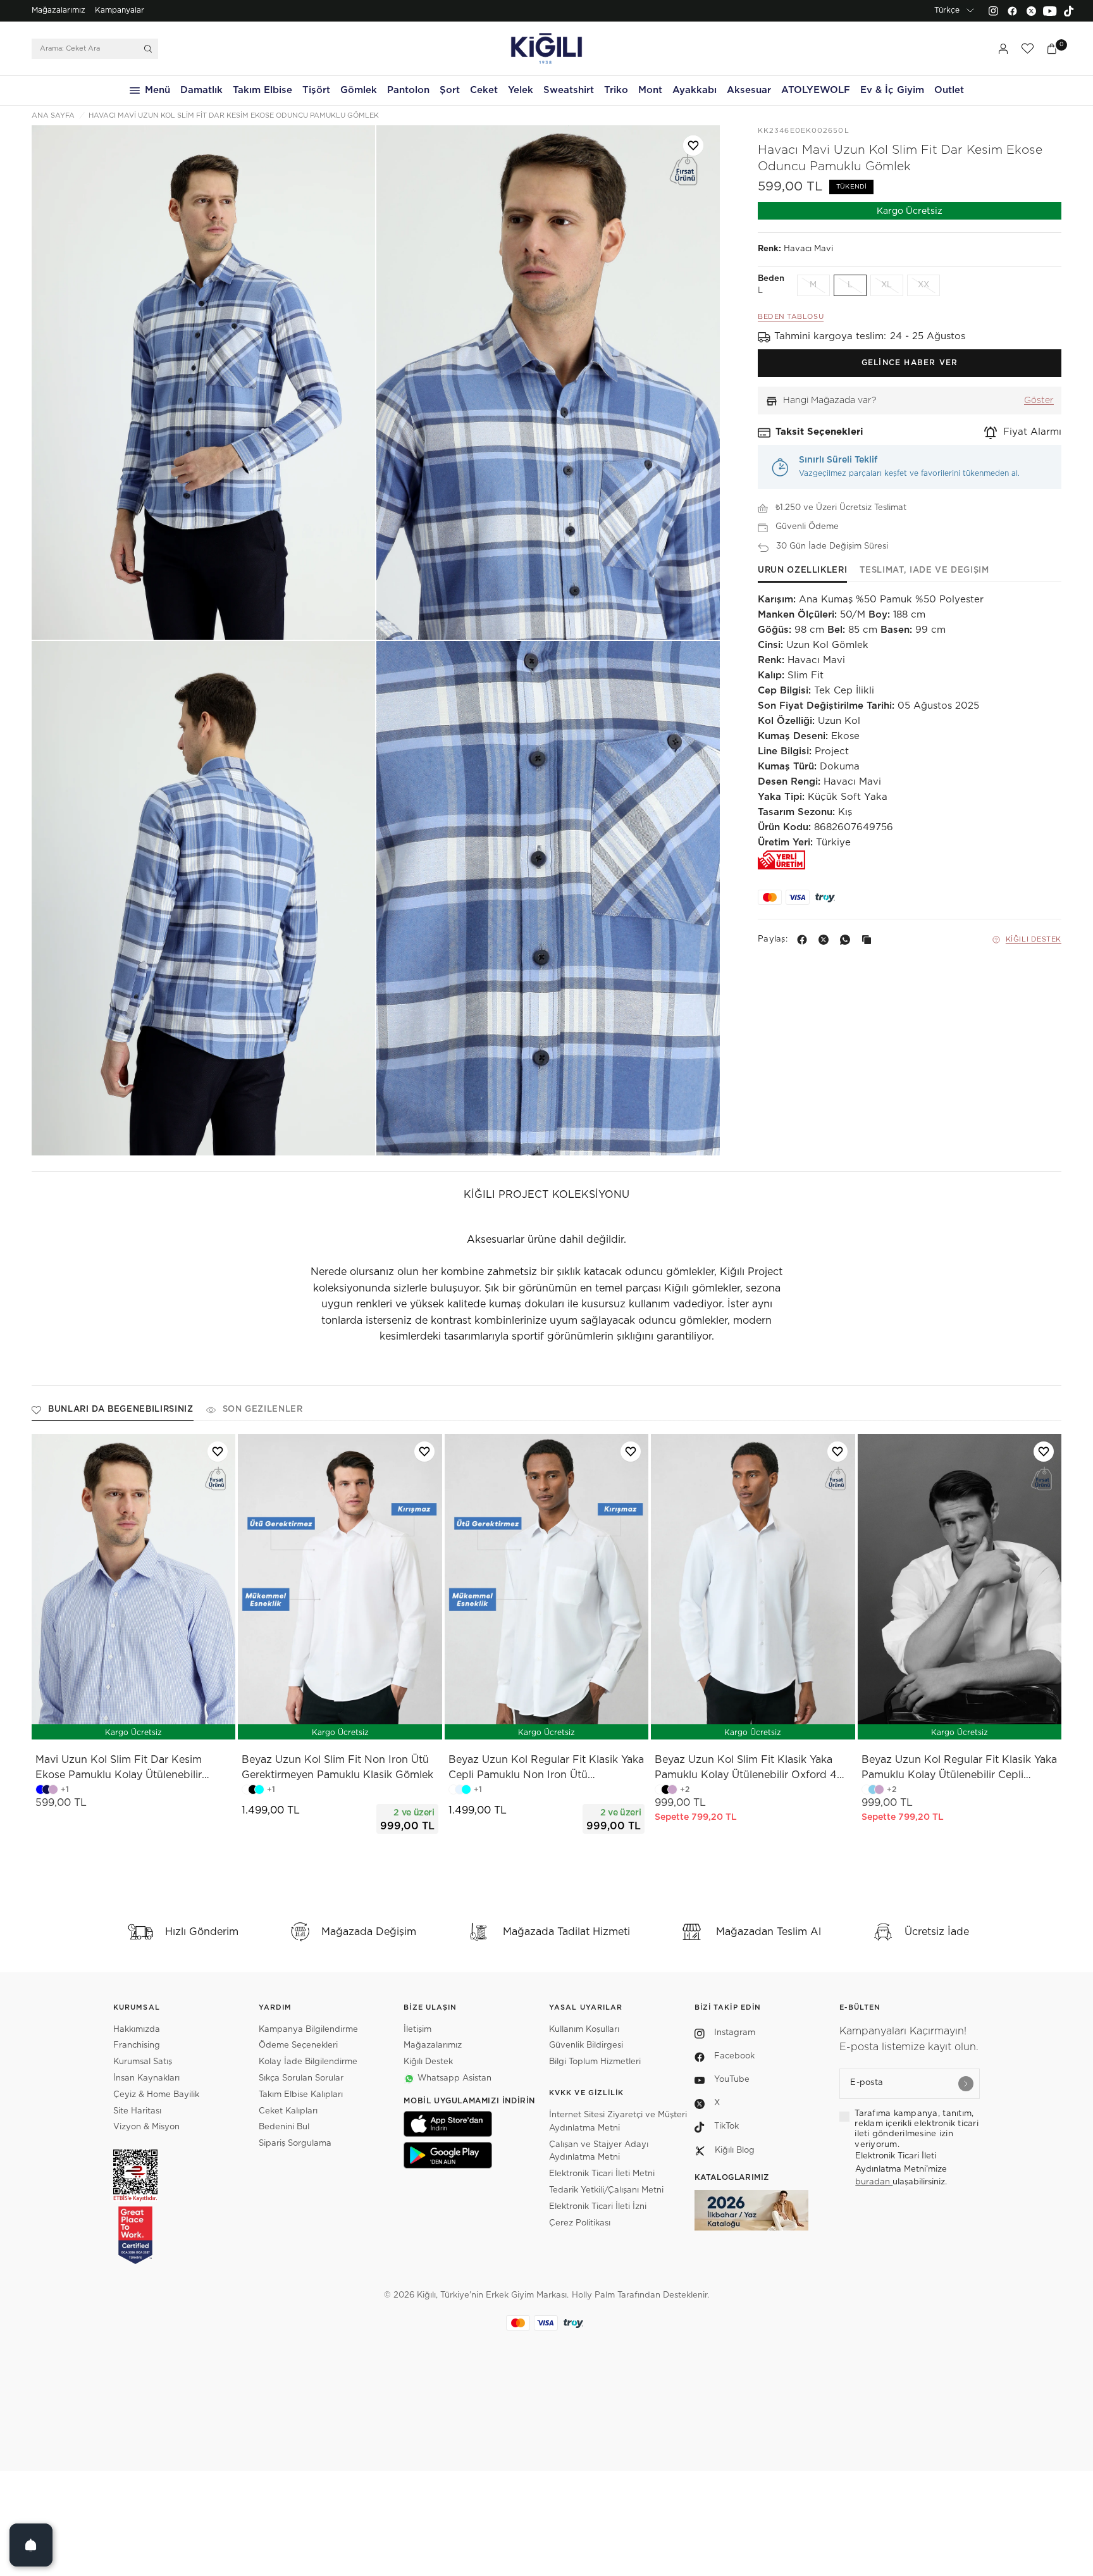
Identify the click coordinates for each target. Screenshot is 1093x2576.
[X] (826, 940)
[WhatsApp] (848, 940)
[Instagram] (993, 11)
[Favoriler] (1027, 49)
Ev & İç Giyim (892, 90)
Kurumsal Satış (143, 2062)
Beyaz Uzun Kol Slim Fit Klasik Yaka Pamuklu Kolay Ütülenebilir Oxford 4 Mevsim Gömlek (746, 1769)
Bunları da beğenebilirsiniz (121, 1409)
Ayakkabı (695, 90)
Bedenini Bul (284, 2127)
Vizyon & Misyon (146, 2127)
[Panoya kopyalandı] (869, 940)
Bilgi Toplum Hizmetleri (595, 2062)
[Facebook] (1012, 11)
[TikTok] (1069, 11)
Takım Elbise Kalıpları (301, 2095)
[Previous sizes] (307, 1723)
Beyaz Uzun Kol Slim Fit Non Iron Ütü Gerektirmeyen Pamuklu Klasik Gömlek (337, 1767)
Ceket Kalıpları (288, 2111)
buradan (874, 2182)
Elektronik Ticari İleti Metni (602, 2174)
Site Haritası (137, 2111)
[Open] (31, 2545)
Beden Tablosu (791, 317)
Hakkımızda (137, 2030)
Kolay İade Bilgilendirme (308, 2062)
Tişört (316, 90)
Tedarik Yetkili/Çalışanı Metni (606, 2190)
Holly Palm (593, 2295)
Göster (1039, 401)
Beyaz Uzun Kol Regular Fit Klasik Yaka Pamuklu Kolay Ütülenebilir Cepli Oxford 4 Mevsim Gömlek (959, 1769)
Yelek (521, 90)
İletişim (417, 2030)
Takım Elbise (262, 90)
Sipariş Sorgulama (295, 2144)
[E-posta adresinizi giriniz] (966, 2084)
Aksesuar (749, 90)
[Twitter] (1031, 11)
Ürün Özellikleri (802, 570)
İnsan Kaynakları (146, 2078)
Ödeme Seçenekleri (298, 2045)
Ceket (484, 90)
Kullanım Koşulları (584, 2030)
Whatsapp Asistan (454, 2078)
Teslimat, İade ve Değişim (924, 570)
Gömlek (359, 90)
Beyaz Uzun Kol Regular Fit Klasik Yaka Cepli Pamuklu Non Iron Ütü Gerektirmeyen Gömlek (546, 1769)
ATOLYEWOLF (816, 90)
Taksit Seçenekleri (819, 432)
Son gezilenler (263, 1409)
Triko (616, 90)
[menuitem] (59, 11)
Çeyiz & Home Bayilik (156, 2095)
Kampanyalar (120, 10)
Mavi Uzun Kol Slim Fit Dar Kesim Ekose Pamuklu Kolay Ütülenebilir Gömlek (119, 1769)
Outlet (949, 90)
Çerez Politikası (580, 2223)
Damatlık (201, 90)
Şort (450, 90)
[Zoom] (203, 383)
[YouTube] (1050, 11)
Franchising (137, 2045)
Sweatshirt (569, 90)
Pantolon (408, 90)
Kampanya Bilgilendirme (308, 2030)
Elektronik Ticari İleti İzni (598, 2207)
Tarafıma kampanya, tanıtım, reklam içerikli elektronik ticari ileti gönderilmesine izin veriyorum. (917, 2129)
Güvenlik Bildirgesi (586, 2045)
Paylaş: (773, 940)
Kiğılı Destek (1034, 939)
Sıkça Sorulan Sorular (301, 2078)
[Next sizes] (378, 1723)
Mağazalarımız (59, 10)
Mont (650, 90)
